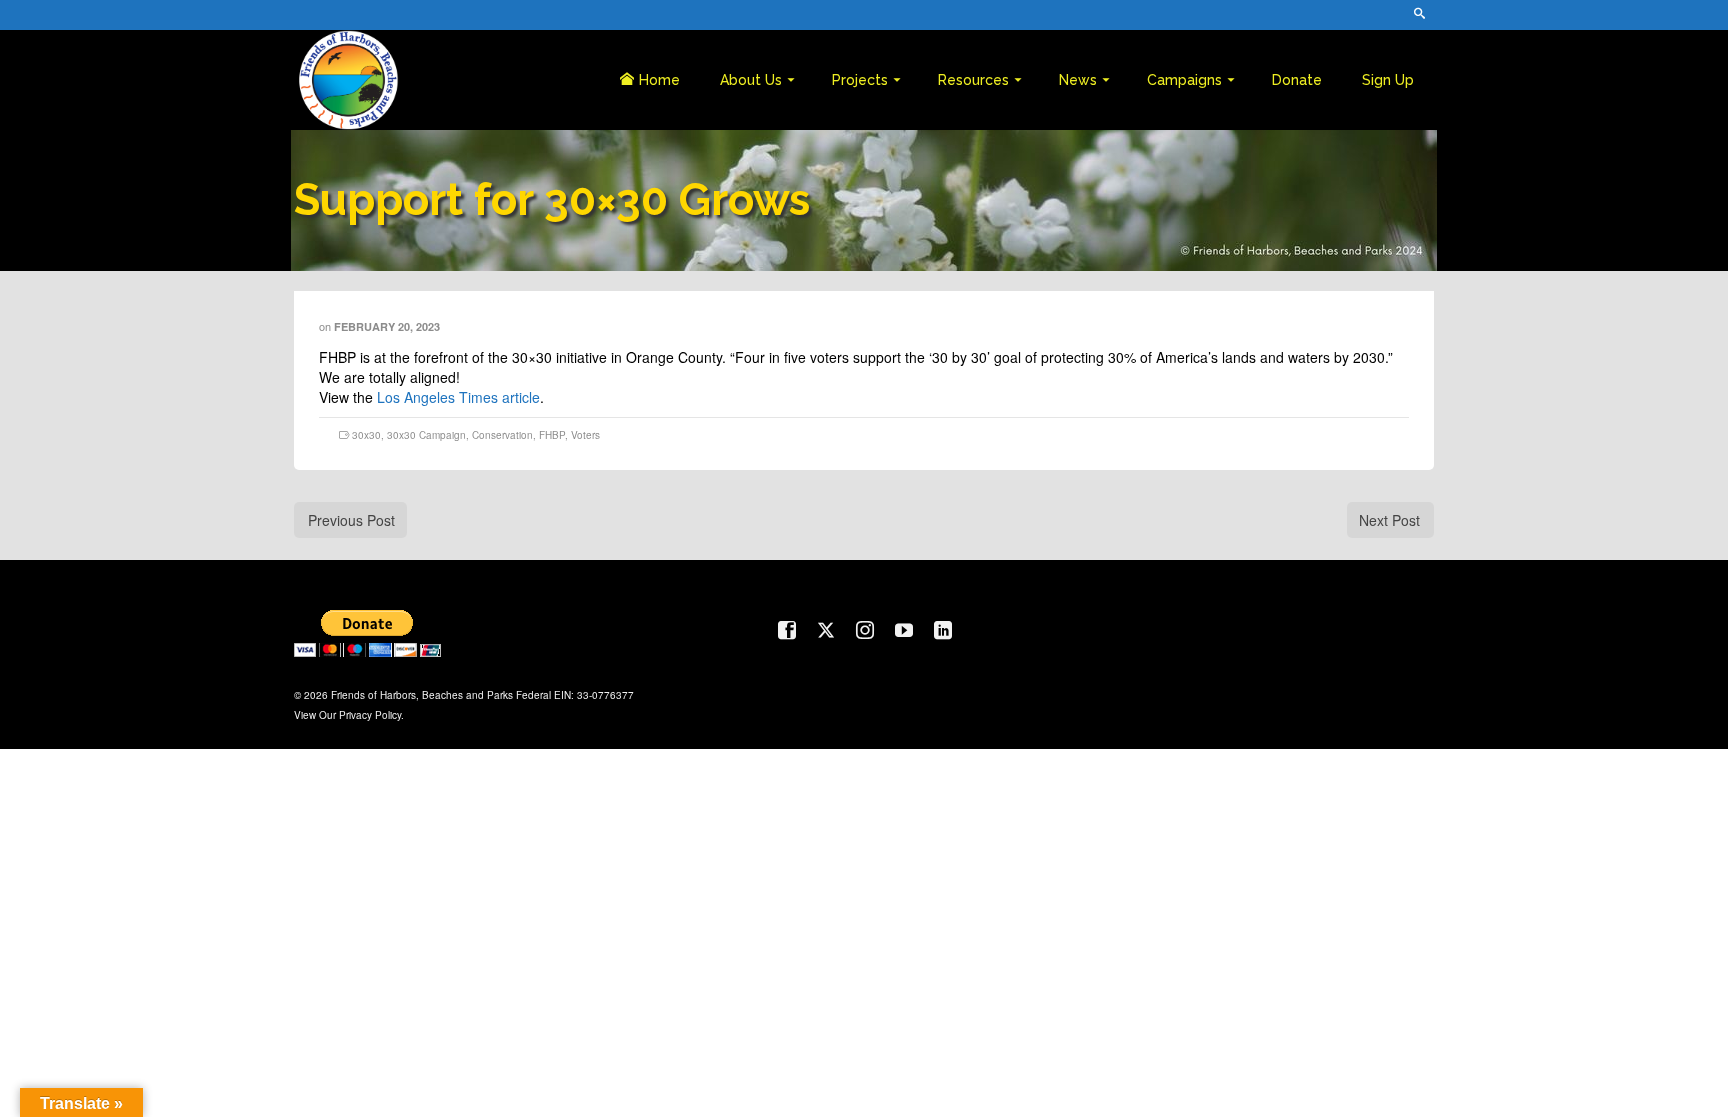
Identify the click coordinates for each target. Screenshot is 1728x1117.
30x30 (366, 435)
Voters (585, 435)
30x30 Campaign (426, 435)
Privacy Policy (370, 715)
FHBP (552, 435)
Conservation (502, 435)
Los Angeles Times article (458, 397)
